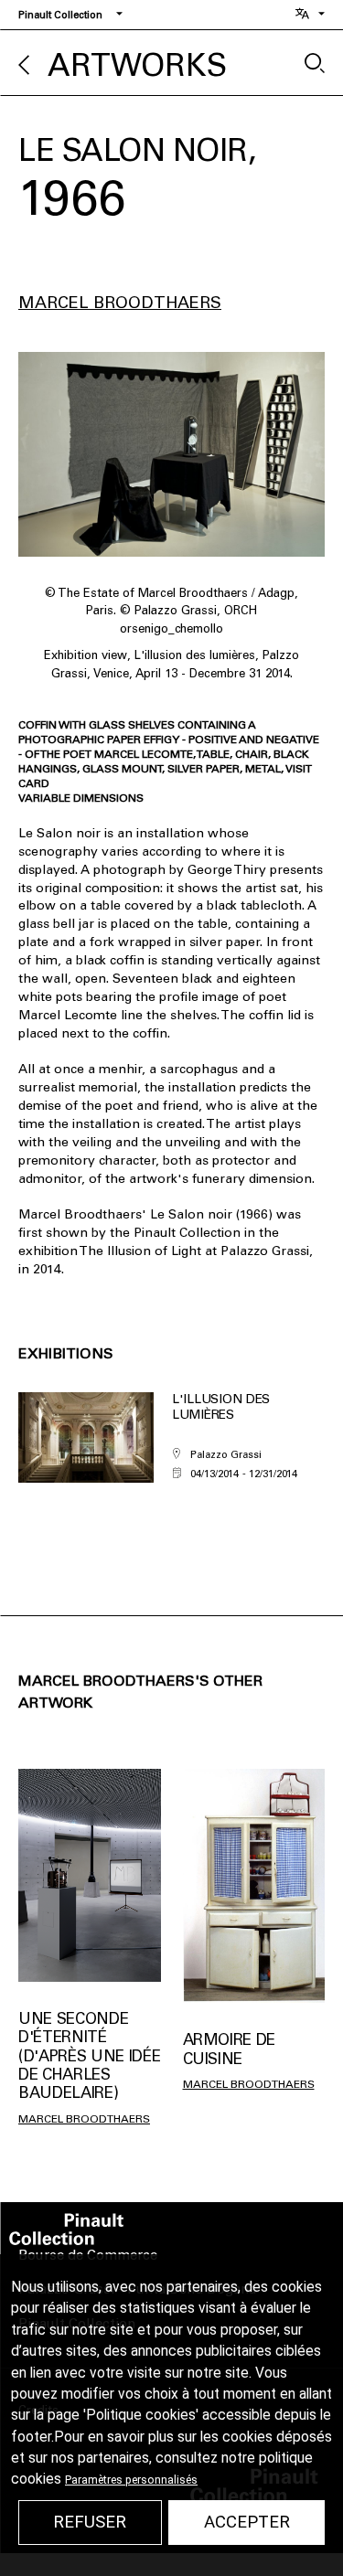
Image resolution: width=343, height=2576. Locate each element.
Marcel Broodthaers (120, 303)
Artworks (137, 65)
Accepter (247, 2522)
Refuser (90, 2522)
